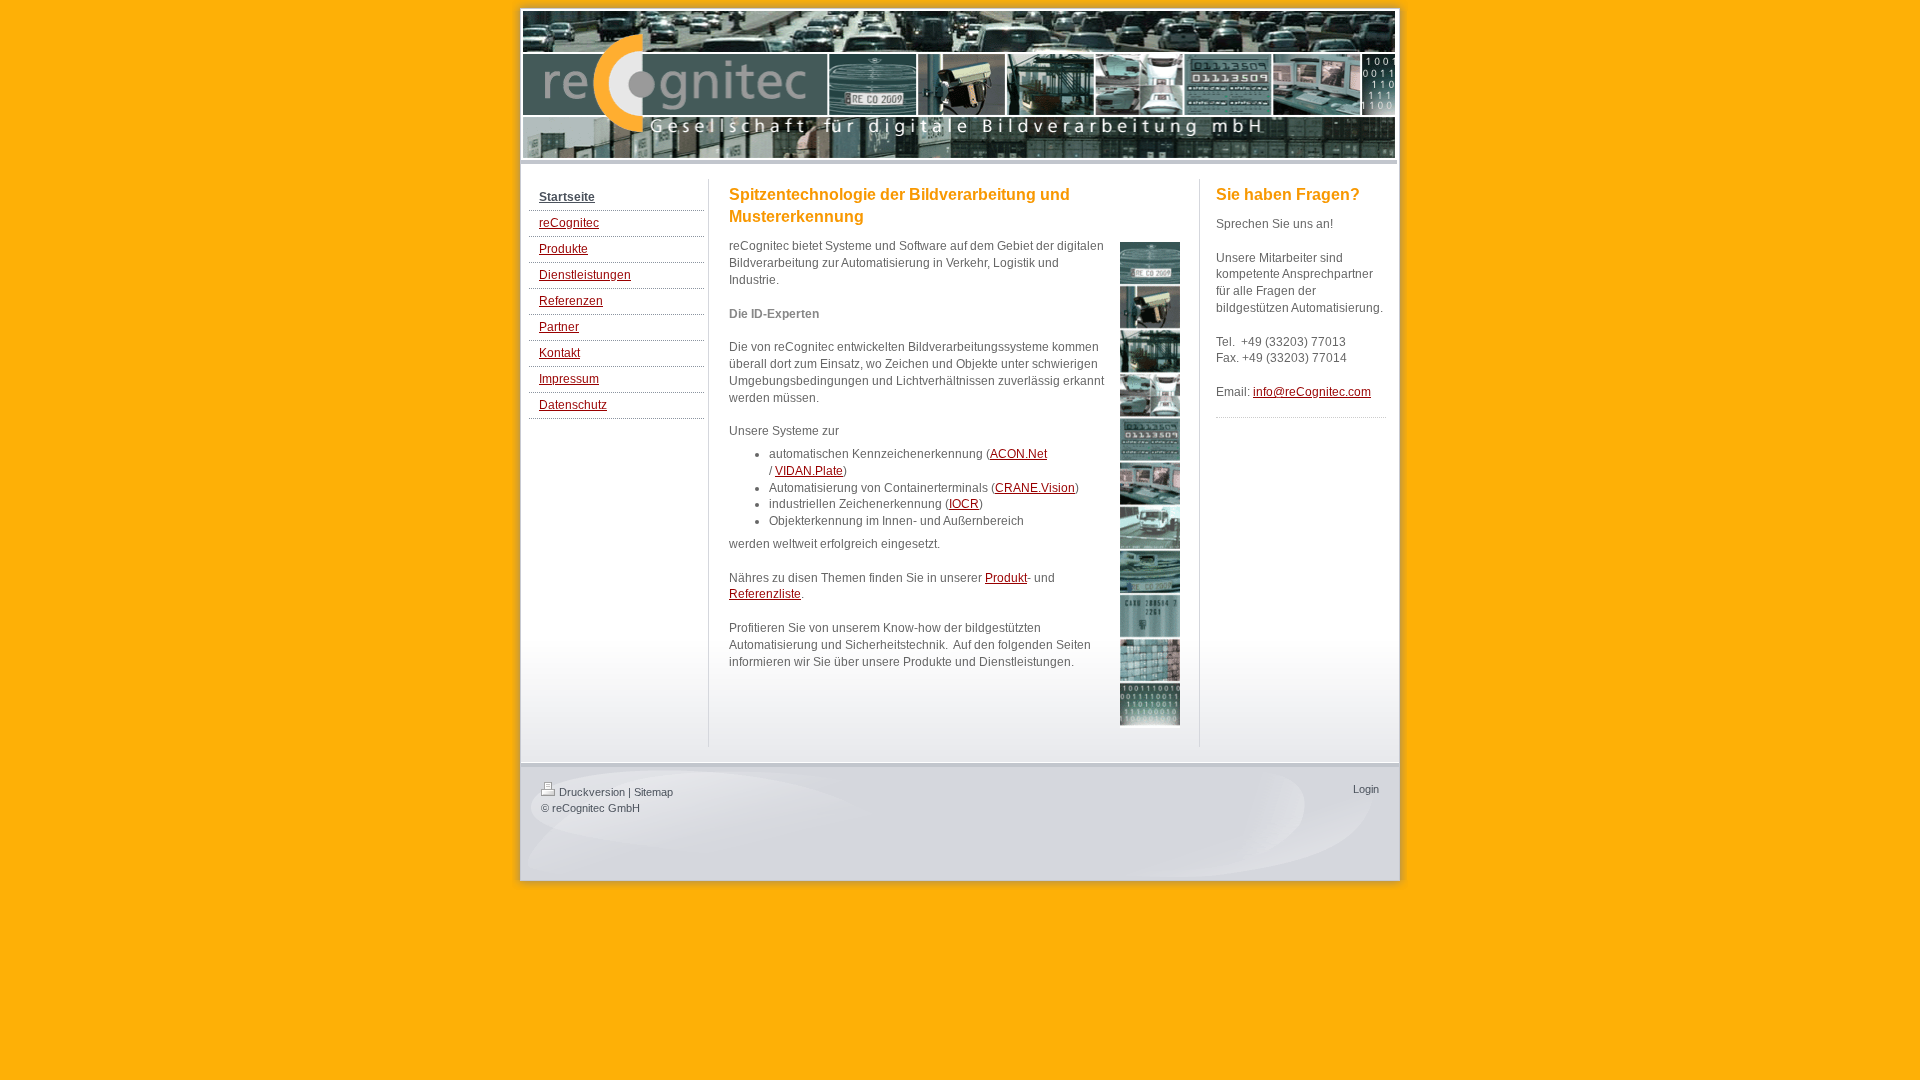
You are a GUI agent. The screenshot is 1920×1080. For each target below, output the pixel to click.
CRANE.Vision (1035, 488)
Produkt (1006, 578)
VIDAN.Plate (809, 471)
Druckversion (592, 792)
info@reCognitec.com (1312, 392)
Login (1366, 789)
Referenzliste (765, 594)
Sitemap (653, 792)
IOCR (964, 504)
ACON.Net (1018, 454)
